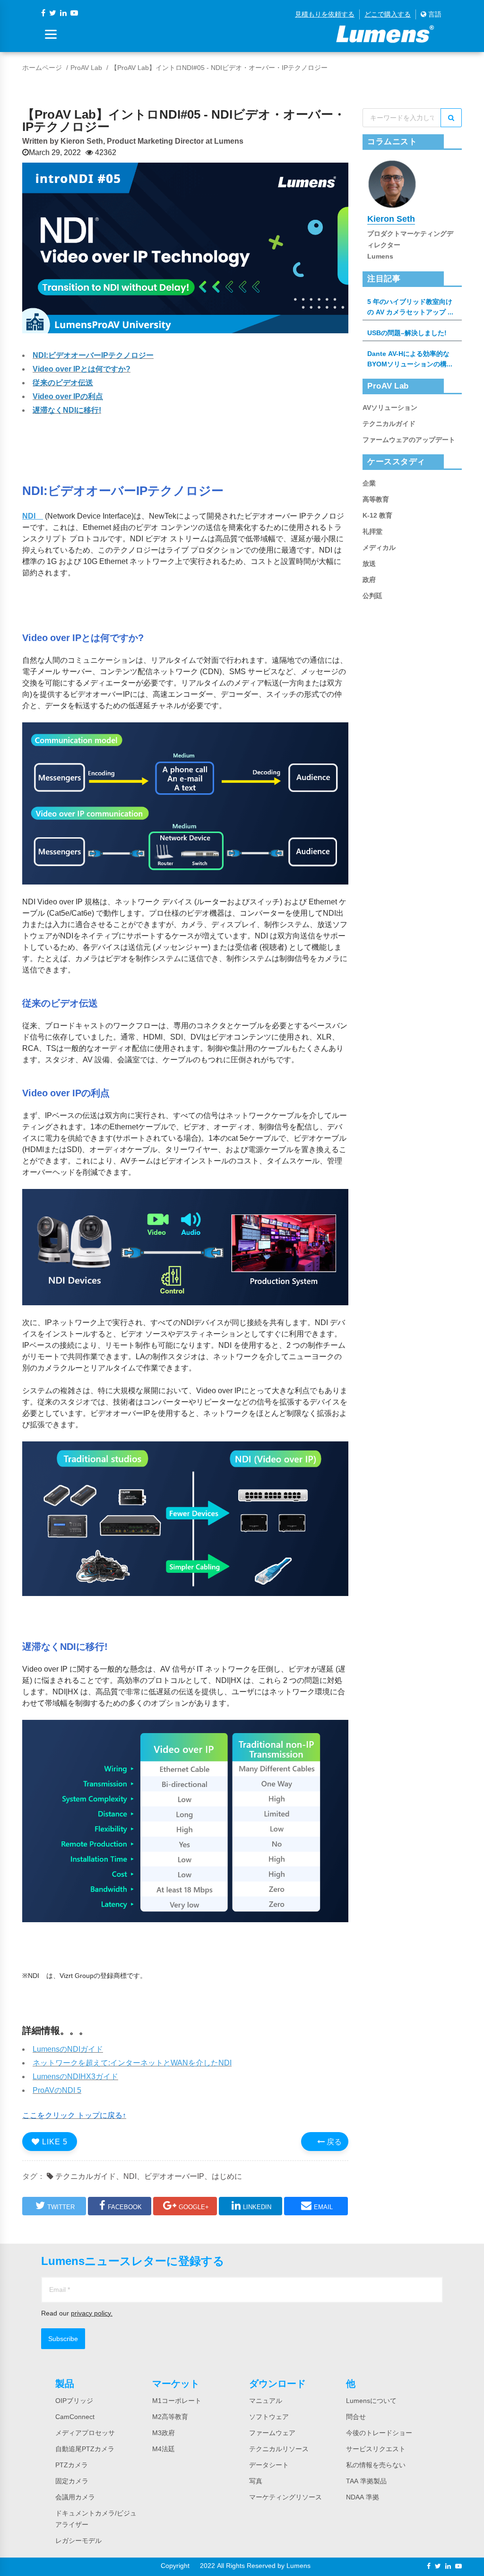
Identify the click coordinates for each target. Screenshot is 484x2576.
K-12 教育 (377, 515)
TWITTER (61, 2207)
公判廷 (372, 596)
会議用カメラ (75, 2497)
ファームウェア (272, 2433)
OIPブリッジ (74, 2401)
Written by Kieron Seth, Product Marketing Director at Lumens (133, 141)
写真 (256, 2481)
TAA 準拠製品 (366, 2481)
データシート (269, 2465)
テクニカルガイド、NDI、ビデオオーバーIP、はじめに (148, 2176)
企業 (369, 483)
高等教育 (376, 499)
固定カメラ (72, 2481)
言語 (434, 14)
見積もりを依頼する (325, 14)
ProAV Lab (86, 68)
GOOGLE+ (194, 2207)
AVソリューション (390, 408)
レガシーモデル (78, 2541)
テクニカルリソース (279, 2449)
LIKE (54, 2142)
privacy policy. (92, 2313)
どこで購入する (388, 14)
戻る (333, 2142)
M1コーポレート (177, 2401)
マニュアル (266, 2401)
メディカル (379, 547)
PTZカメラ (72, 2465)
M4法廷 (164, 2449)
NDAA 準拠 (363, 2497)
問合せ (356, 2417)
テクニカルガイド (389, 424)
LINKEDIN (257, 2207)
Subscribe (63, 2339)
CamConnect (75, 2417)
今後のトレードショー (379, 2433)
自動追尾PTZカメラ (85, 2449)
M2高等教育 (170, 2417)
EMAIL (323, 2207)
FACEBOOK (125, 2207)
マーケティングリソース (285, 2497)
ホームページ (42, 68)
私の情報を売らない (376, 2465)
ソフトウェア (269, 2417)
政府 (369, 580)
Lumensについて (371, 2401)
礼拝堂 (372, 531)
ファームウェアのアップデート (409, 440)
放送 (369, 564)
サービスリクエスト (376, 2449)
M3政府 (164, 2433)
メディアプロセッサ (85, 2433)
